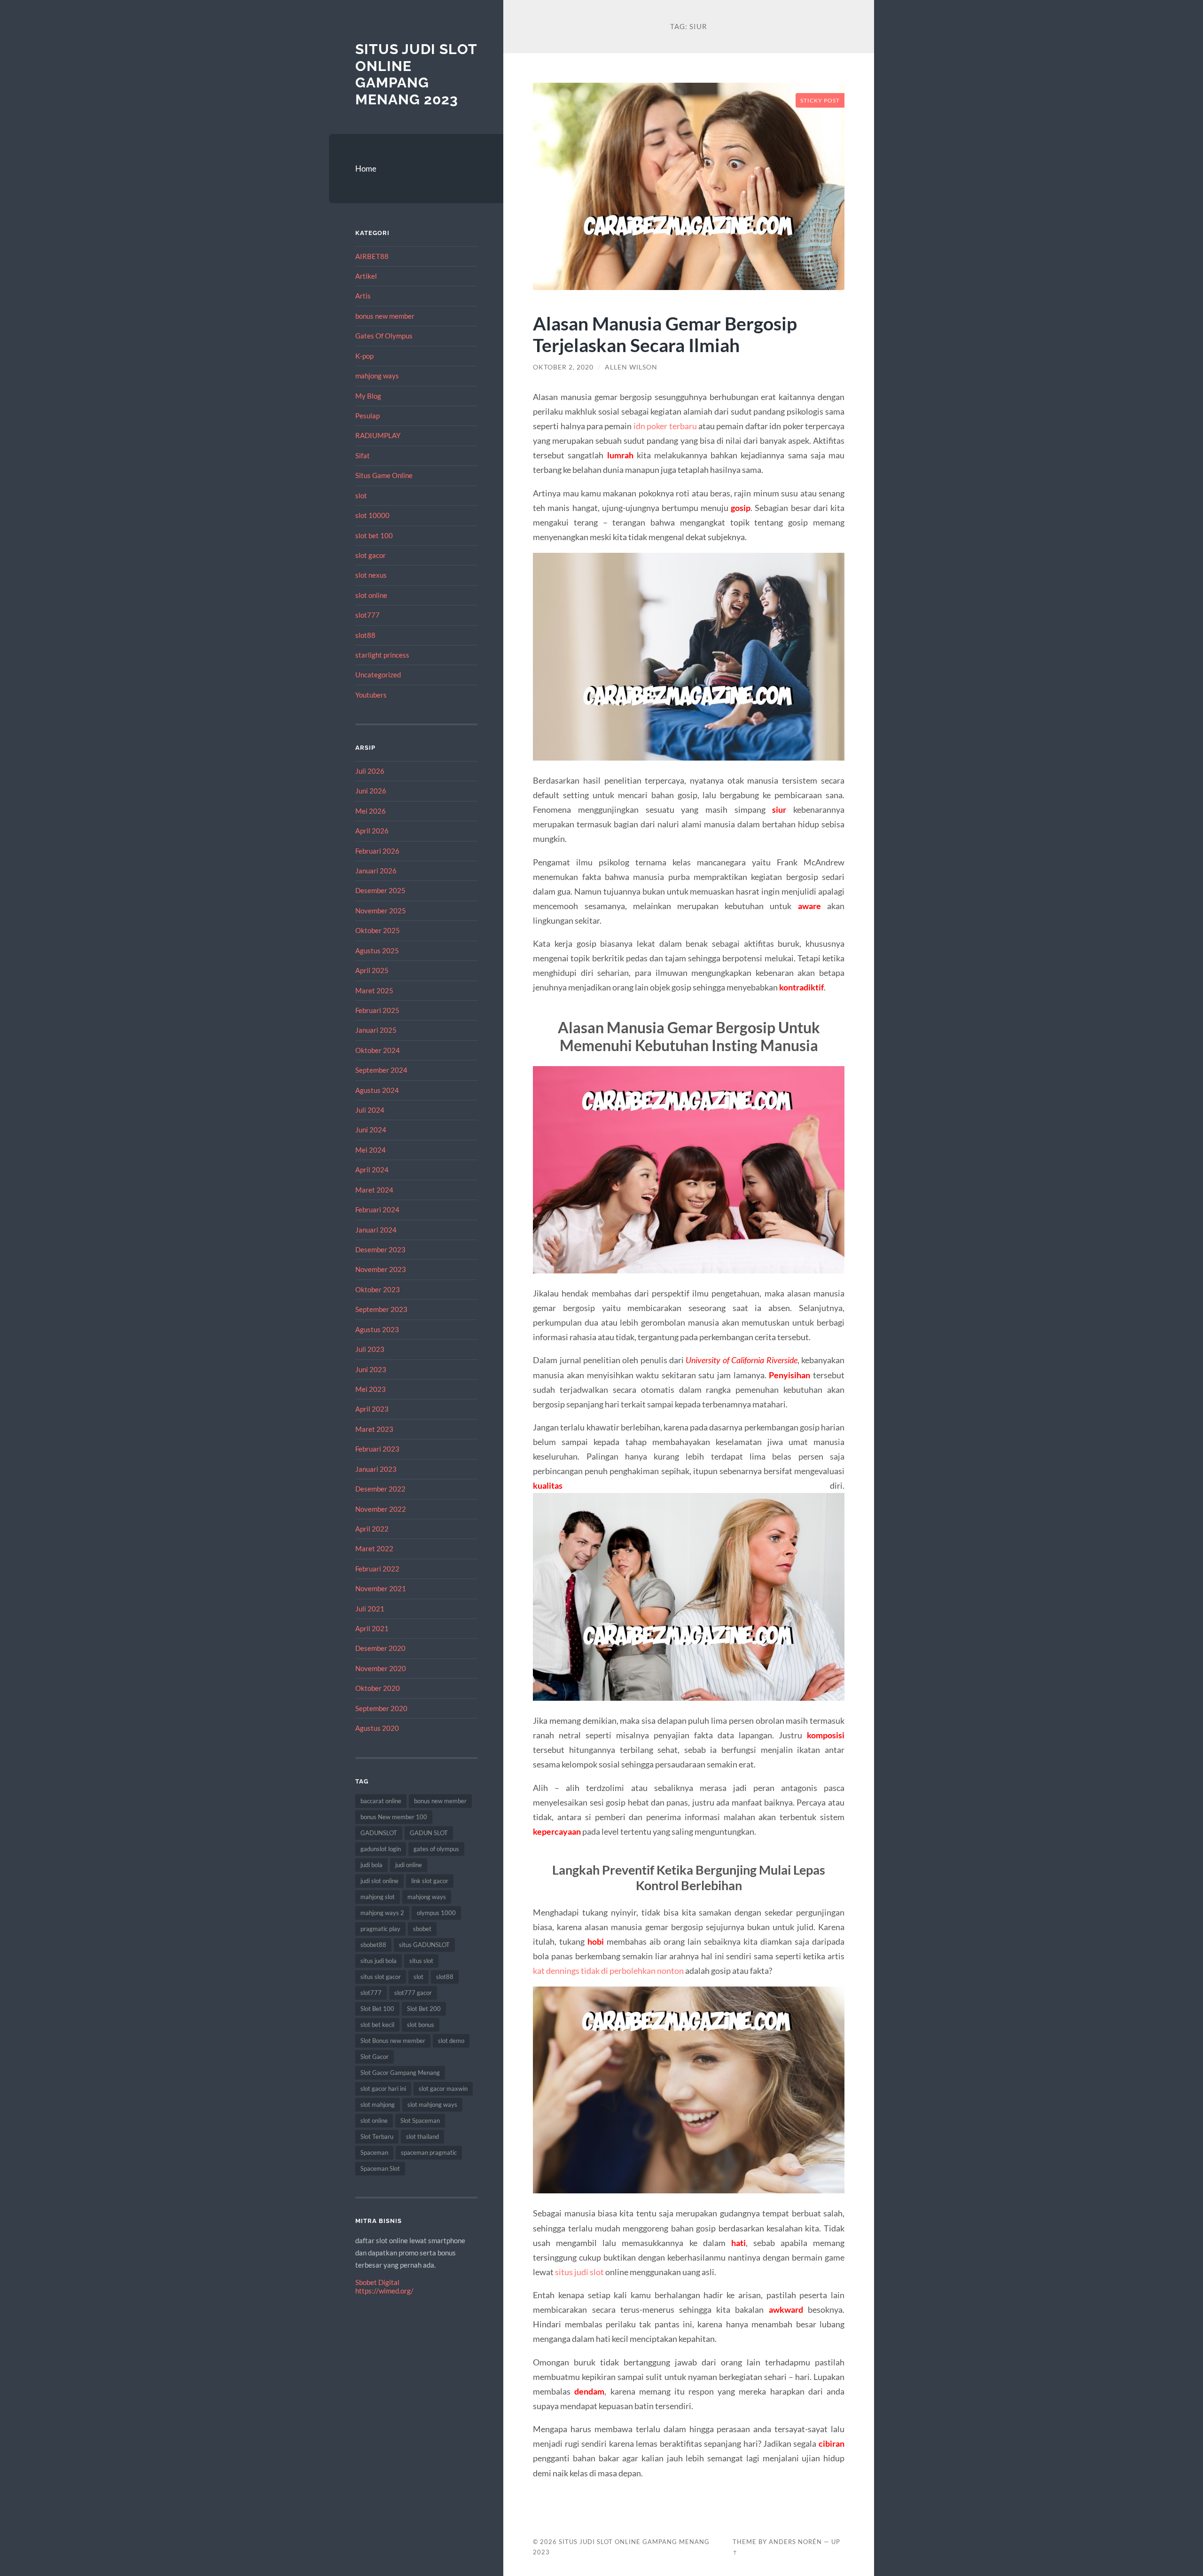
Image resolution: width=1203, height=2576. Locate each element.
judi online (409, 1865)
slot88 (365, 635)
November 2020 (381, 1668)
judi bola (371, 1865)
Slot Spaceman (420, 2120)
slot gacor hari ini (383, 2089)
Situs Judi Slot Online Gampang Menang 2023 (416, 74)
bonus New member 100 (394, 1817)
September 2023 (381, 1309)
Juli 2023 (370, 1349)
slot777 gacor (413, 1993)
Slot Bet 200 (424, 2009)
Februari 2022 (377, 1569)
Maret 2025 (374, 990)
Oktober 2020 (378, 1688)
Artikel (366, 276)
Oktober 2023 (378, 1289)
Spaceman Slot (380, 2168)
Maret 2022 (374, 1548)
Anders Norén (795, 2542)
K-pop (364, 356)
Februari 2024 (377, 1209)
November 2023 (381, 1269)
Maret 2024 (374, 1190)
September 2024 (381, 1070)
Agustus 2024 (377, 1090)
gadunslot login (381, 1849)
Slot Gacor (375, 2057)
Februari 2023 (377, 1449)
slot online (371, 595)
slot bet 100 (374, 535)
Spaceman (374, 2152)
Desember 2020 (380, 1648)
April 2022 (372, 1529)
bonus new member (385, 316)
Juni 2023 (371, 1369)
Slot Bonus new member (393, 2041)
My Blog (368, 396)
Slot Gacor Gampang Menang (400, 2073)
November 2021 (381, 1588)
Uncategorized (378, 675)
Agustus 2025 (377, 950)
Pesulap (367, 416)
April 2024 (372, 1170)
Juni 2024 (371, 1130)
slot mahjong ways (432, 2105)
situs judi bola (379, 1961)
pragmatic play (380, 1929)
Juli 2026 (370, 771)
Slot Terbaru (377, 2136)
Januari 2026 (376, 871)
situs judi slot (579, 2272)
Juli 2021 (370, 1609)
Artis (363, 296)
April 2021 (372, 1628)
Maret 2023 (374, 1429)
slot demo (451, 2041)
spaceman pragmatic (429, 2152)
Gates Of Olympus (384, 336)
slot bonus (421, 2025)
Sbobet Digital (377, 2282)
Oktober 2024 (378, 1050)
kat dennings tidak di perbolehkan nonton (608, 1971)
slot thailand (422, 2136)
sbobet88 (373, 1945)
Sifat (363, 456)
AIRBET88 (372, 256)
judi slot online (379, 1881)
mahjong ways (377, 376)
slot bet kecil (377, 2025)
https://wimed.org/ (384, 2291)
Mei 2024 (371, 1150)
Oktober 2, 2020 (563, 367)
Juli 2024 (370, 1110)
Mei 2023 (371, 1389)
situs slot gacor (381, 1977)
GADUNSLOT (379, 1833)
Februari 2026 (377, 851)
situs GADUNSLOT (424, 1945)
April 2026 (372, 831)
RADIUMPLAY (378, 435)
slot (361, 495)
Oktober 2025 (378, 930)
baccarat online (381, 1801)
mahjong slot (378, 1897)
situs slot (421, 1961)
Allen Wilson (631, 367)
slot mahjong (378, 2105)
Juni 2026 (371, 791)
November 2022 (381, 1509)
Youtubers (371, 695)
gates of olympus (436, 1849)
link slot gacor (430, 1881)
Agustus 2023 (377, 1329)
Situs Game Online (384, 475)
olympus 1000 (436, 1913)
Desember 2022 (380, 1489)
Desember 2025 (380, 890)
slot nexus (371, 575)
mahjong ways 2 (382, 1913)
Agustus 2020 (377, 1728)
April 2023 (372, 1409)
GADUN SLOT (429, 1833)
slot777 (367, 615)
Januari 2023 (376, 1469)
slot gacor (371, 555)
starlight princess (382, 655)
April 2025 (372, 970)
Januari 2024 (376, 1230)
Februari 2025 (377, 1010)
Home (366, 169)
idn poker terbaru (665, 426)
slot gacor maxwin (443, 2089)
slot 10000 (372, 515)
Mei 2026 (371, 811)
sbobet (422, 1929)
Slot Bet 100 (377, 2009)
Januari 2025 (376, 1030)
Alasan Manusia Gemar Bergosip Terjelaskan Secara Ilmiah (665, 334)
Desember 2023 (380, 1249)
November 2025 (381, 911)
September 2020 (381, 1708)
